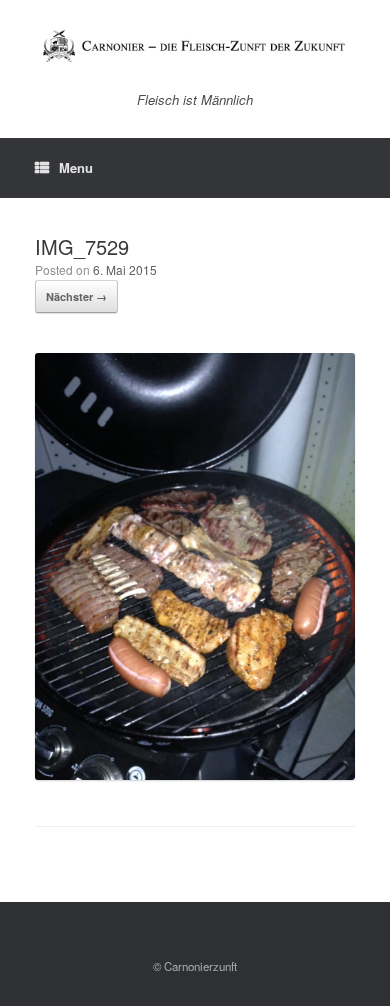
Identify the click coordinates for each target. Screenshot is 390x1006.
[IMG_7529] (195, 774)
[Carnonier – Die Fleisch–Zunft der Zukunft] (195, 46)
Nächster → (76, 296)
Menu (76, 167)
